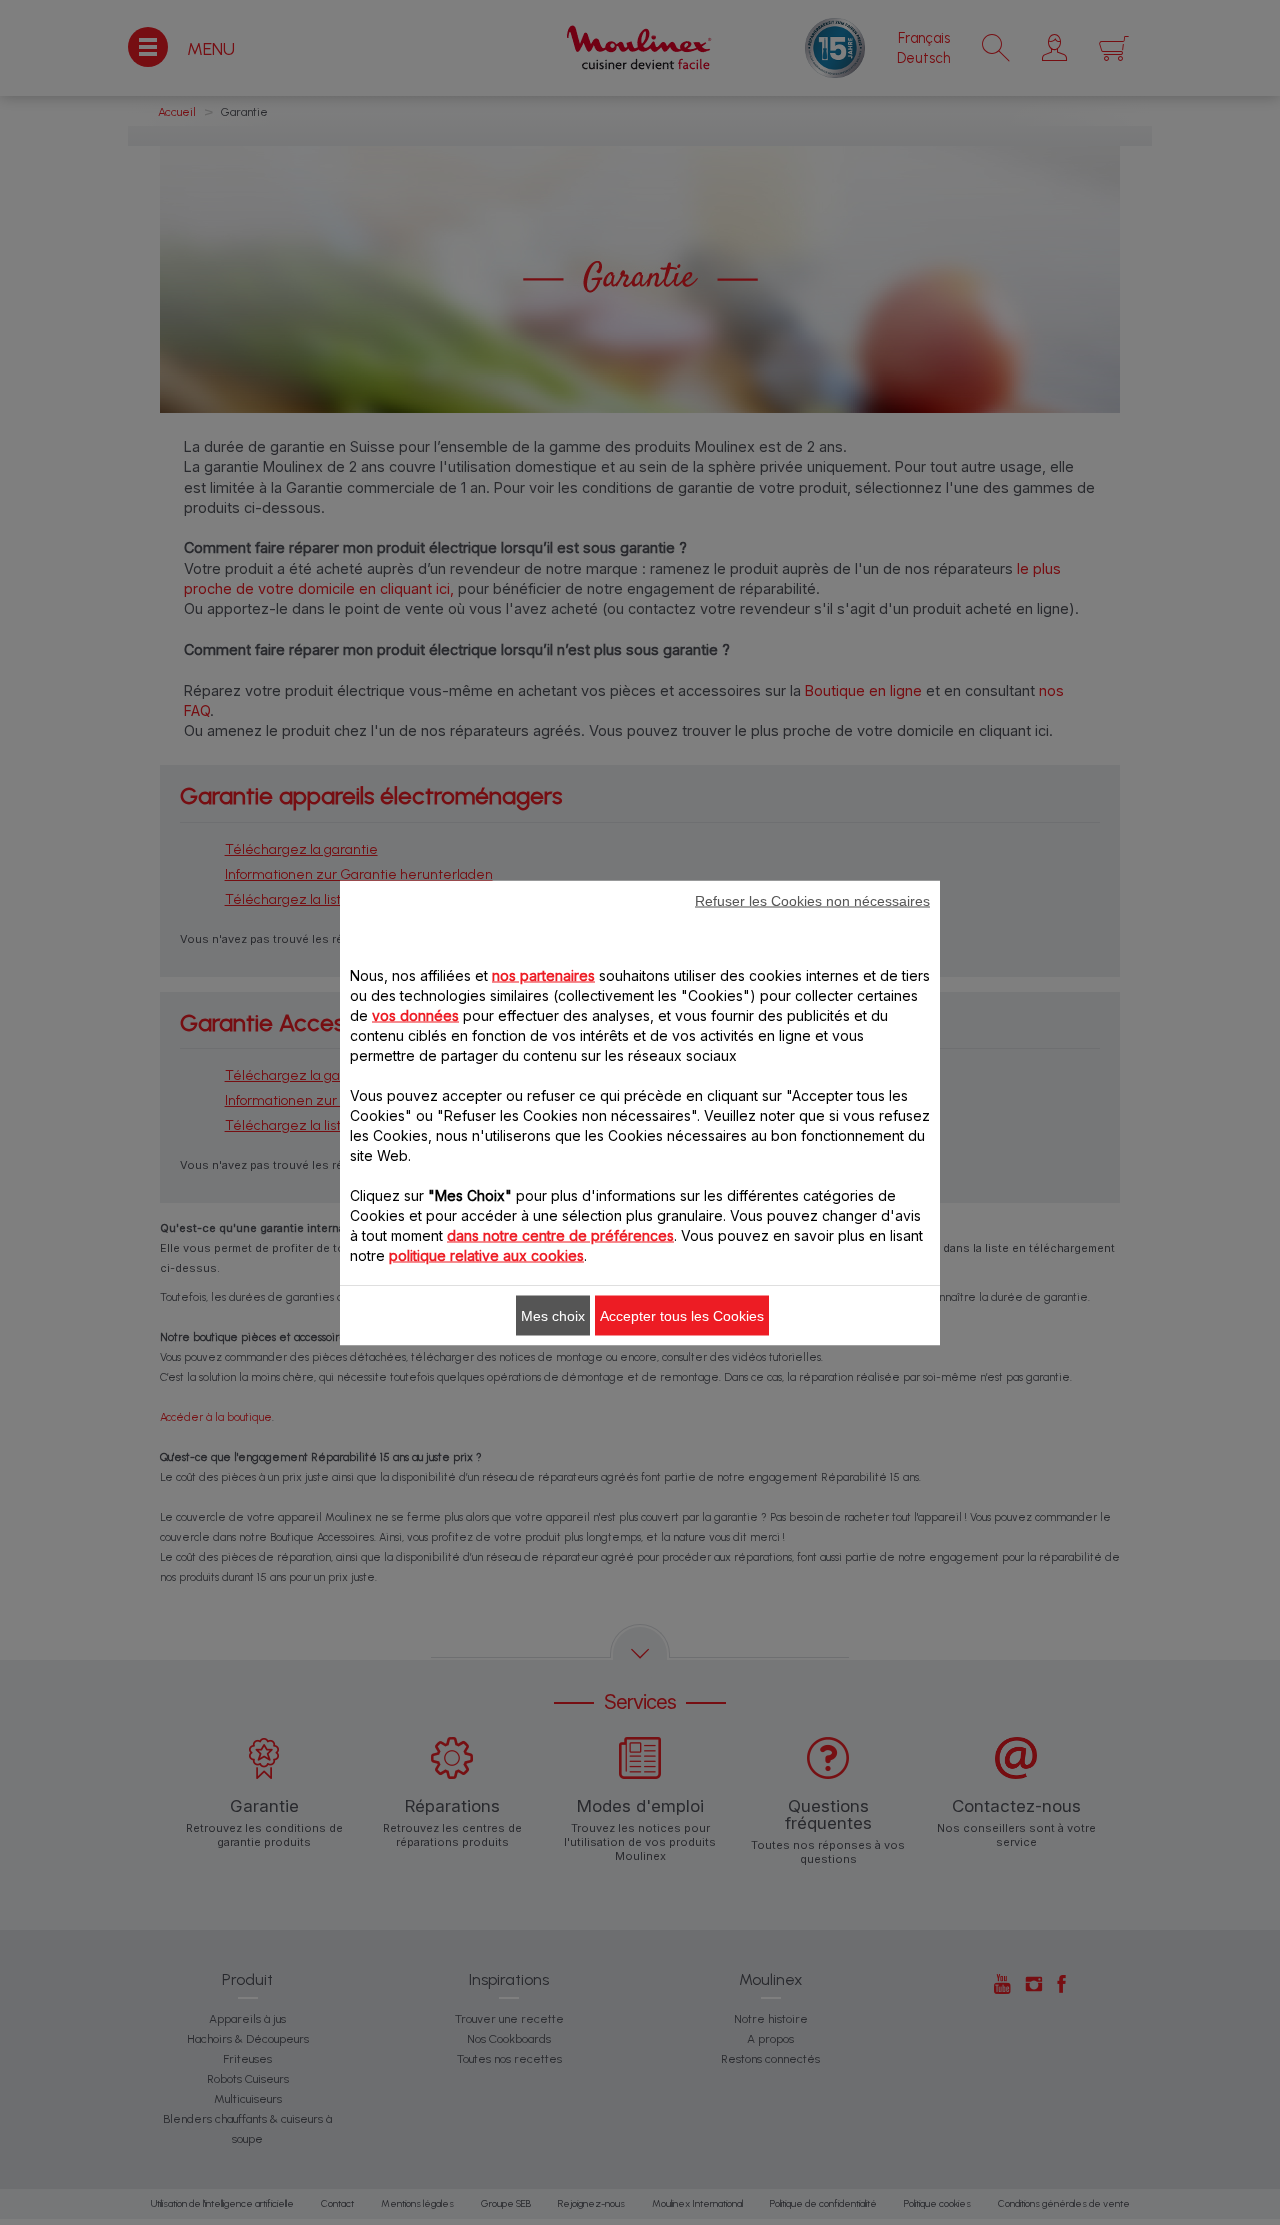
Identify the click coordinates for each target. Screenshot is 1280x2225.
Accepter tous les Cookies (682, 1315)
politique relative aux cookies (486, 1254)
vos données (415, 1014)
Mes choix (553, 1315)
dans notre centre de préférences (560, 1234)
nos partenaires (543, 974)
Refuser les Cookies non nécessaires (812, 900)
